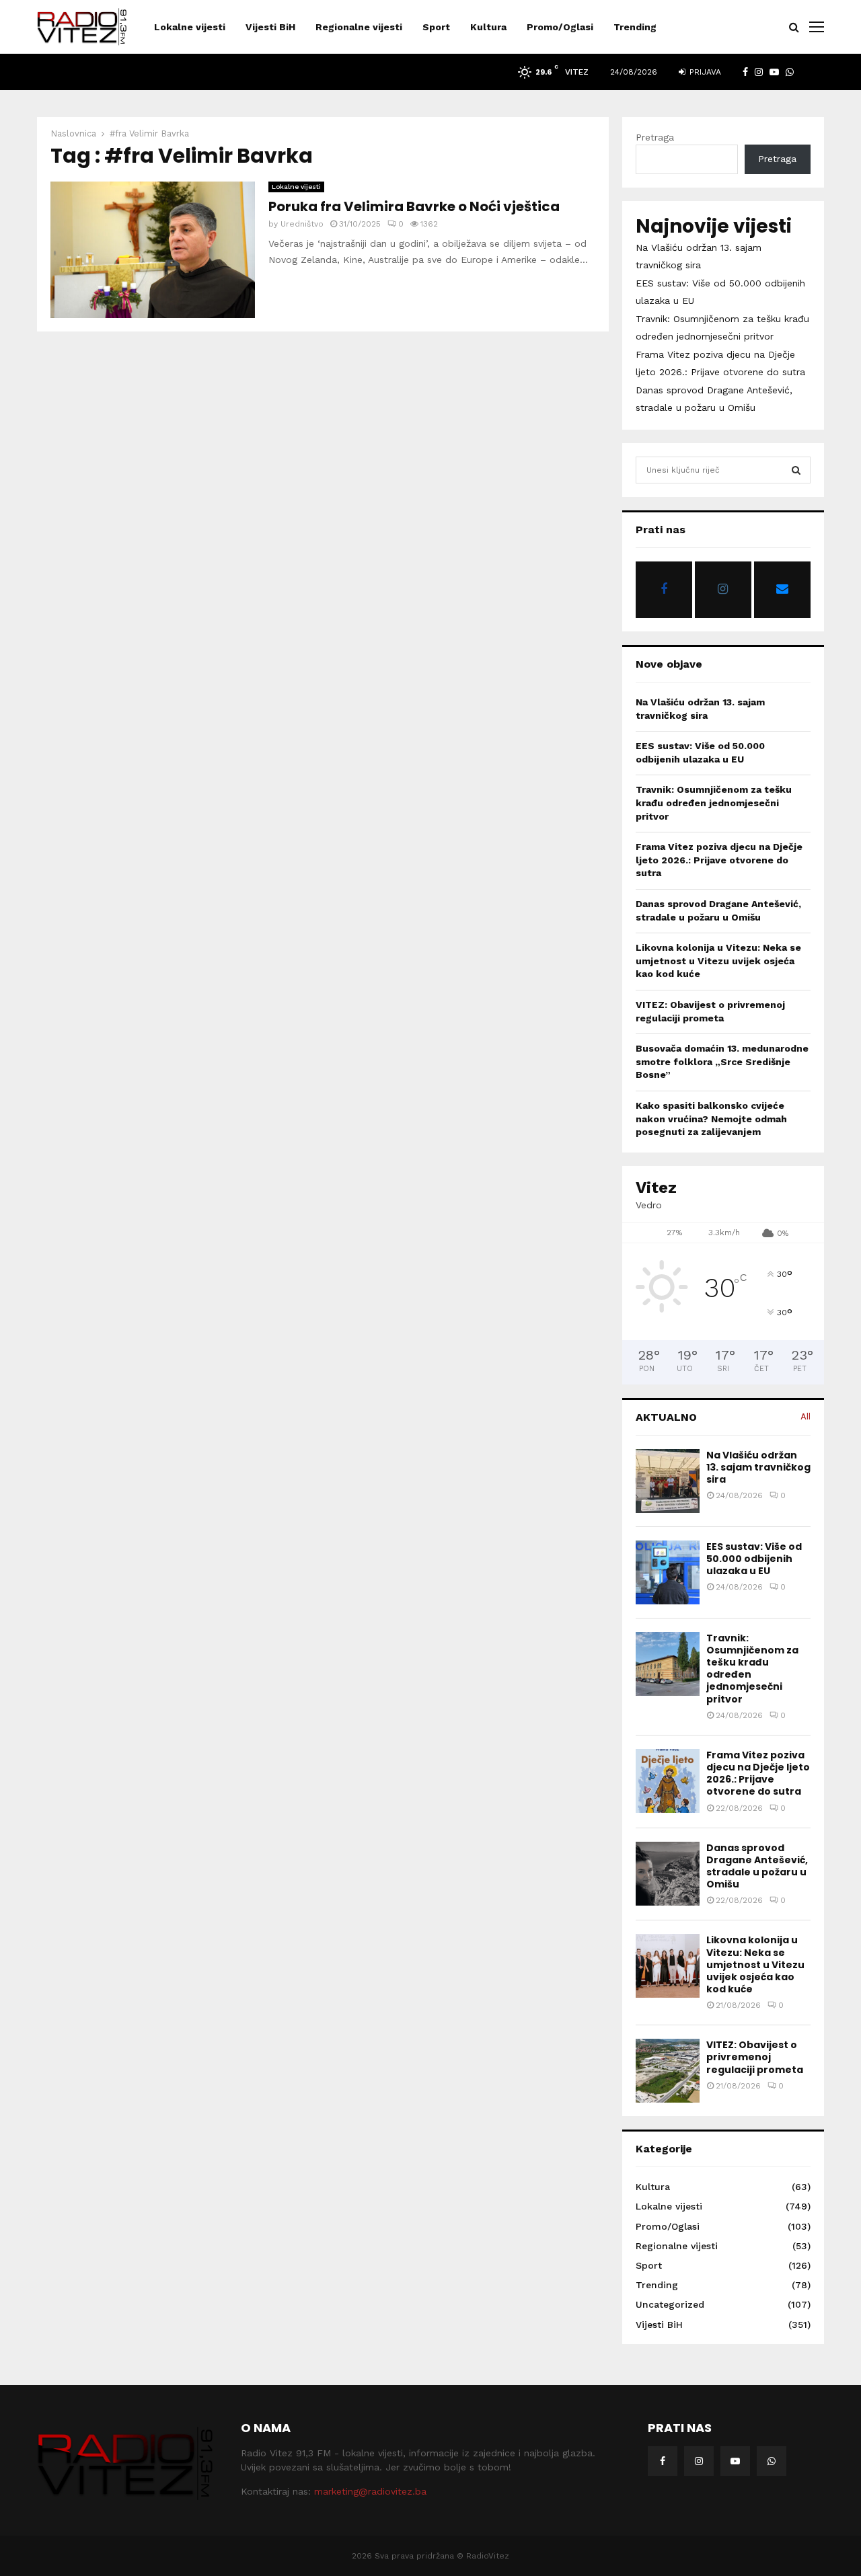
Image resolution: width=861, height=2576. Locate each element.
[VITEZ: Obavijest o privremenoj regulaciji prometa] (668, 2071)
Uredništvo (302, 224)
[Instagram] (699, 2461)
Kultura (488, 27)
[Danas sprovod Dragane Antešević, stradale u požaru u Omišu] (668, 1874)
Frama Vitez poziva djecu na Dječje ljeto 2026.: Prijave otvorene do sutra (719, 860)
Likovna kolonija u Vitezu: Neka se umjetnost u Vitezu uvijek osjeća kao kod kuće (718, 961)
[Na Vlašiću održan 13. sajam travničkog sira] (668, 1481)
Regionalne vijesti (359, 27)
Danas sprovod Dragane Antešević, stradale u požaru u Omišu (757, 1866)
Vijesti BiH (270, 27)
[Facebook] (663, 2461)
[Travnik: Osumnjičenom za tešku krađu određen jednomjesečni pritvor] (668, 1664)
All (806, 1416)
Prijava (704, 72)
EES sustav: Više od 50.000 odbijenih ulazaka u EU (754, 1559)
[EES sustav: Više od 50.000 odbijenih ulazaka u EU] (668, 1572)
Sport (436, 27)
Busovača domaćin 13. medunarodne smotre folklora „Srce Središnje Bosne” (722, 1061)
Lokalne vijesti (190, 27)
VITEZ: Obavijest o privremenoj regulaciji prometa (755, 2057)
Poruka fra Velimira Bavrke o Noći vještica (414, 206)
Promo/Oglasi (560, 27)
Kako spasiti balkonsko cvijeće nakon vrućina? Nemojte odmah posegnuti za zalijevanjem (711, 1119)
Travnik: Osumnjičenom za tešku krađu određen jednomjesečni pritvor (714, 803)
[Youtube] (735, 2461)
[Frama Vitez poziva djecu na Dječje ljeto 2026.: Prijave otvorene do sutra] (668, 1781)
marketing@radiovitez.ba (370, 2491)
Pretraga (655, 137)
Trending (635, 27)
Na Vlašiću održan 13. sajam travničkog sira (758, 1467)
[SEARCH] (796, 470)
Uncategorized (670, 2304)
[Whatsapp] (772, 2461)
